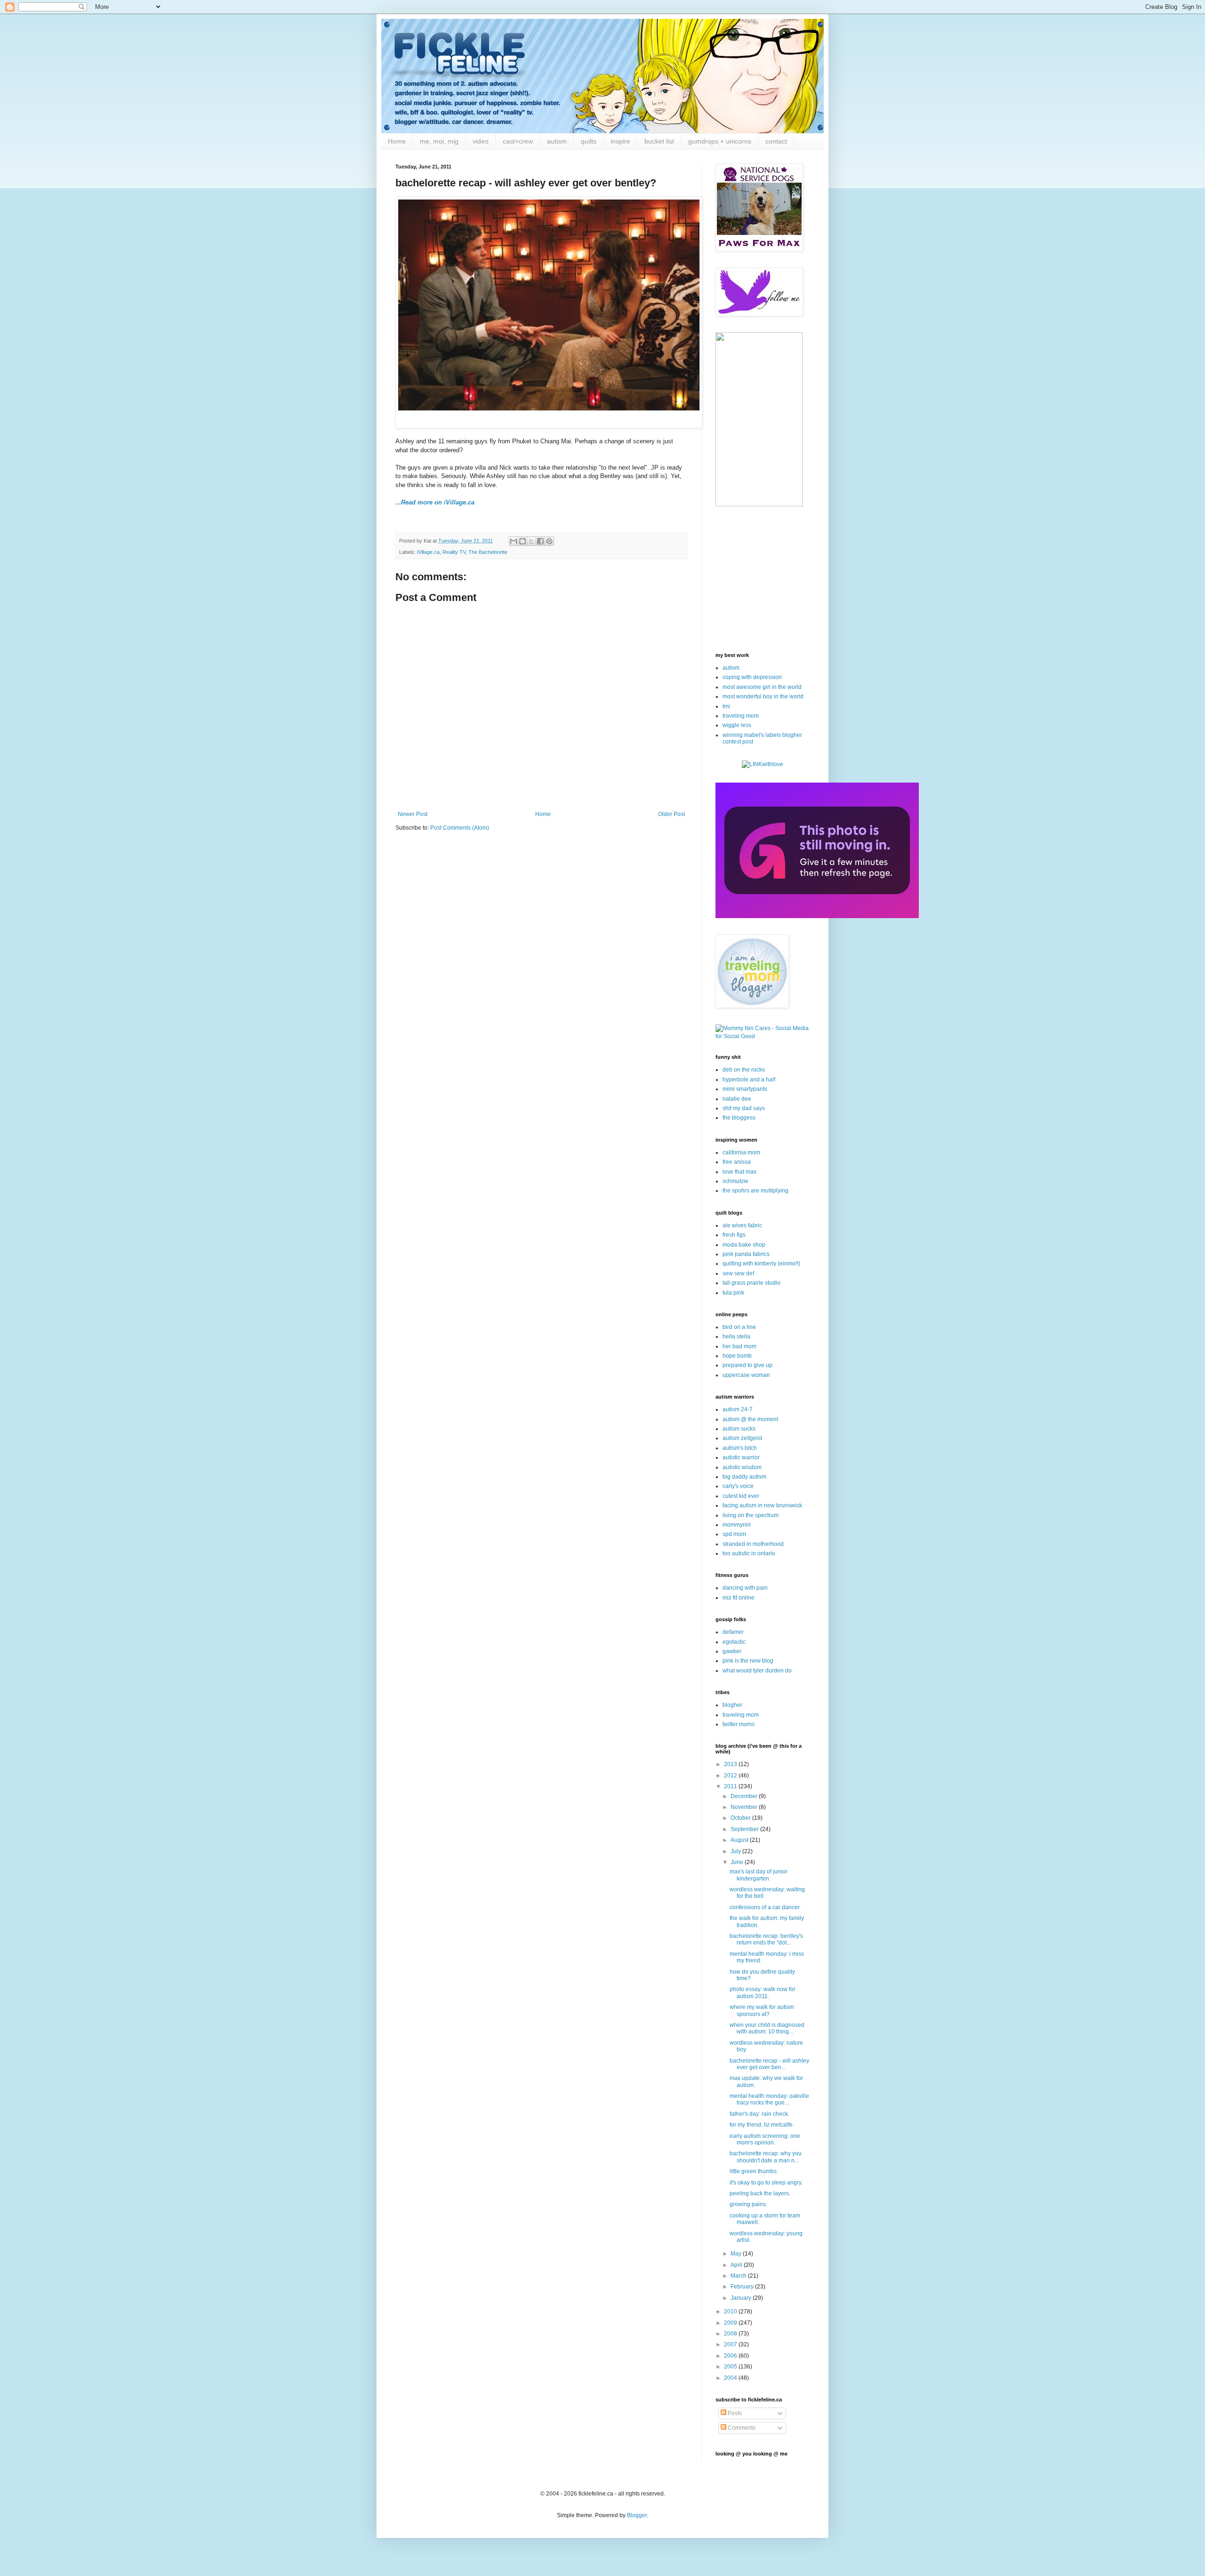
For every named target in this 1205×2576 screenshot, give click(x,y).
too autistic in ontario (749, 1553)
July (736, 1851)
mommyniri (737, 1525)
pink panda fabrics (746, 1254)
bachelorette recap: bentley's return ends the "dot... (766, 1939)
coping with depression (752, 677)
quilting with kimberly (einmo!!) (761, 1264)
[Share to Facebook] (540, 541)
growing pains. (748, 2204)
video (481, 141)
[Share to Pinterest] (549, 541)
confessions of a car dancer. (765, 1907)
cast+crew (518, 141)
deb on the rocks (744, 1070)
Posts (734, 2413)
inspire (620, 141)
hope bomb (737, 1356)
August (740, 1840)
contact (776, 141)
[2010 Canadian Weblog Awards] (817, 916)
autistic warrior (741, 1457)
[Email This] (514, 541)
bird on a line (739, 1327)
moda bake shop (744, 1245)
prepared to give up (747, 1365)
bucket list (659, 141)
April (737, 2265)
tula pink (733, 1293)
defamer (733, 1632)
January (742, 2298)
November (745, 1807)
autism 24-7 (738, 1409)
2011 (731, 1786)
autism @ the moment (750, 1419)
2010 (731, 2312)
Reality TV (454, 552)
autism (557, 141)
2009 (731, 2323)
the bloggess (739, 1118)
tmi (726, 706)
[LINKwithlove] (763, 764)
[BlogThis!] (522, 541)
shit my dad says (744, 1108)
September (745, 1829)
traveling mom (741, 716)
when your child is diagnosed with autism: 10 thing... (767, 2028)
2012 (731, 1776)
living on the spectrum (751, 1515)
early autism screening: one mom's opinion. (765, 2139)
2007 (731, 2344)
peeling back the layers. (760, 2193)
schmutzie (735, 1181)
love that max (739, 1172)
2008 (731, 2334)
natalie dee (737, 1099)
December (745, 1796)
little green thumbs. (754, 2171)
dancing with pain (745, 1588)
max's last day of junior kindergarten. (759, 1875)
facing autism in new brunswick (762, 1505)
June (738, 1862)
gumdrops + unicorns (720, 141)
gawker (732, 1651)
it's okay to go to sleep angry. (766, 2183)
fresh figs (734, 1235)
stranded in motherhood (753, 1544)
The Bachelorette (488, 552)
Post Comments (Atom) (460, 828)
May (737, 2254)
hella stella (736, 1336)
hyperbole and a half (749, 1080)
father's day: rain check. (759, 2114)
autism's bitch (740, 1448)
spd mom (734, 1534)
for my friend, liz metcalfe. (762, 2125)
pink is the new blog (748, 1661)
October (741, 1818)
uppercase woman (746, 1375)
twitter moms (739, 1724)
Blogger (637, 2515)
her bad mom (739, 1346)
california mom (741, 1152)
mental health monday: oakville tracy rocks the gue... (769, 2099)
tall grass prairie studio (751, 1283)
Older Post (671, 814)
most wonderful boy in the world (763, 696)
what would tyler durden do (757, 1671)
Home (397, 141)
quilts (589, 141)
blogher (732, 1705)
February (743, 2287)
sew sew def (738, 1273)
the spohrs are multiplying (755, 1191)
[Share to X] (531, 541)
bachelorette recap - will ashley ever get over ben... (769, 2064)
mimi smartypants (745, 1089)
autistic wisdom (742, 1467)
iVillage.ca (428, 552)
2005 (731, 2367)
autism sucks (739, 1429)
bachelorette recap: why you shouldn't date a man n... (766, 2157)
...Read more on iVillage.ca (435, 502)
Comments (741, 2428)
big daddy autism (744, 1477)
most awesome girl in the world (762, 687)
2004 (731, 2378)
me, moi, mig (439, 141)
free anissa (737, 1162)
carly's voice (738, 1486)
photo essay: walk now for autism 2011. (763, 1992)
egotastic (734, 1642)
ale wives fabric (742, 1225)
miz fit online (739, 1598)
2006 (731, 2356)
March (739, 2276)
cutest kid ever (741, 1496)
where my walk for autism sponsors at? (762, 2010)
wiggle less (737, 725)
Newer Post (413, 814)
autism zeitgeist (742, 1438)
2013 (731, 1764)
